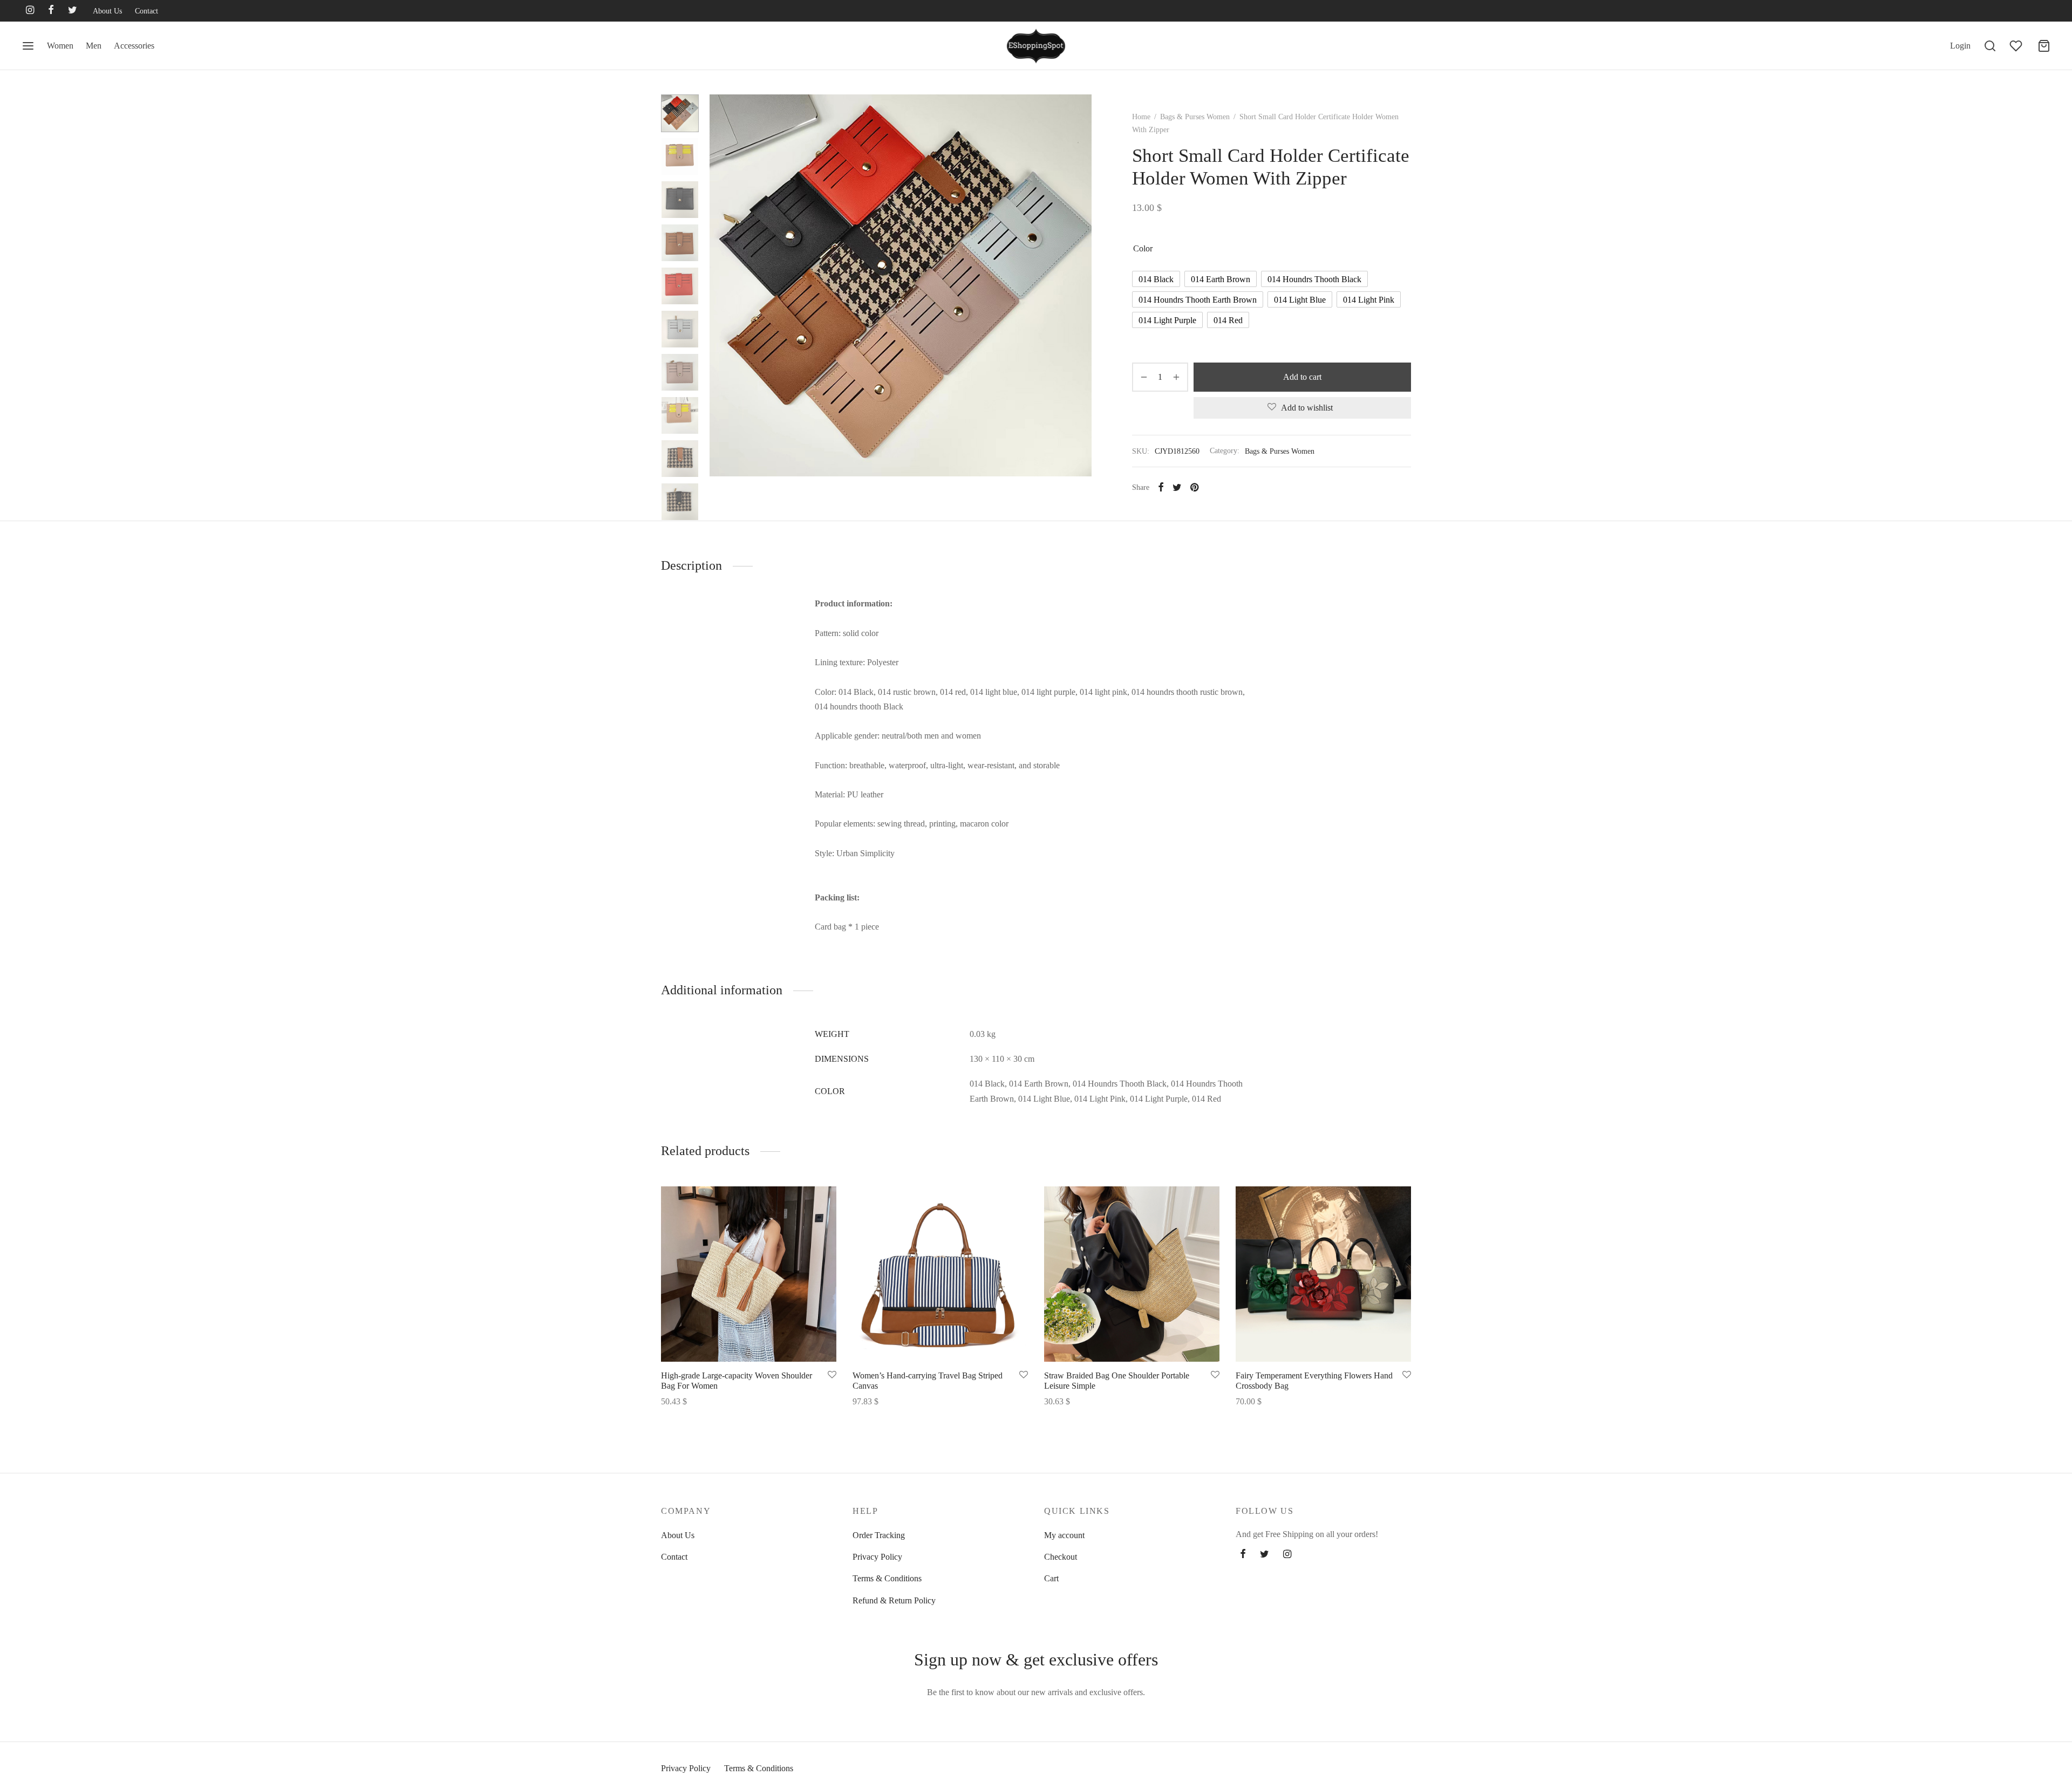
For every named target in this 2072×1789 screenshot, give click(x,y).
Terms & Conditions (887, 1578)
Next (1081, 285)
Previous (720, 285)
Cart (1051, 1578)
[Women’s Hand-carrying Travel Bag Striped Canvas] (940, 1274)
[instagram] (30, 11)
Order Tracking (879, 1535)
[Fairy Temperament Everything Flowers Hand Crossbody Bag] (1323, 1274)
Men (94, 46)
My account (1064, 1535)
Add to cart (1302, 377)
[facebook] (51, 11)
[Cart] (2044, 46)
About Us (107, 11)
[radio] (1156, 279)
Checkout (1061, 1557)
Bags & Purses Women (1195, 117)
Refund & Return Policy (894, 1600)
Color (1143, 248)
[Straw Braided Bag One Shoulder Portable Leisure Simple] (1132, 1274)
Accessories (134, 46)
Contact (146, 11)
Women (60, 46)
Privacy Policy (877, 1557)
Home (1141, 117)
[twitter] (73, 11)
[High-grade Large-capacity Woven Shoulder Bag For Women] (749, 1274)
